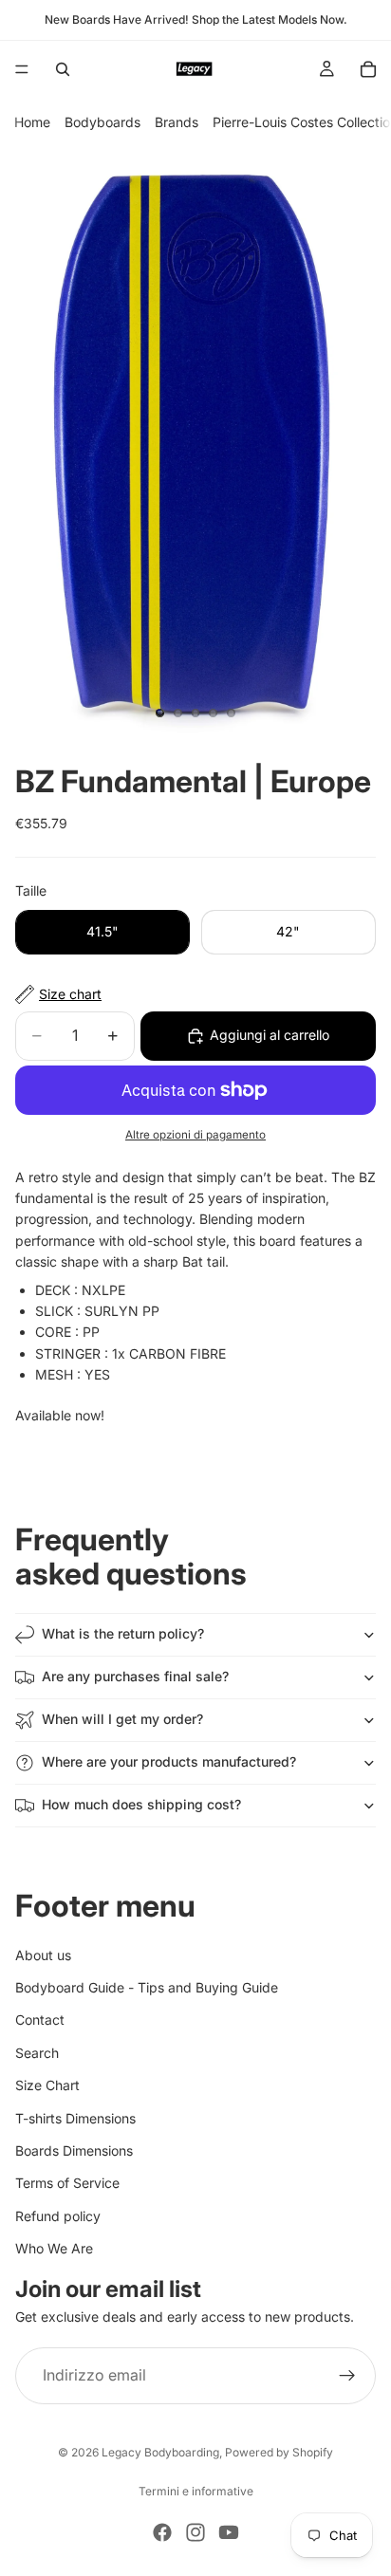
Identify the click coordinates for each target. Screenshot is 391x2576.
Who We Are (54, 2249)
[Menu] (22, 69)
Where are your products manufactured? (169, 1761)
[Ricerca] (63, 69)
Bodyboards (102, 122)
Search (37, 2053)
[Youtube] (229, 2532)
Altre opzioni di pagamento (195, 1135)
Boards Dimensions (74, 2150)
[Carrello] (368, 69)
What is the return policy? (123, 1633)
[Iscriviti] (347, 2376)
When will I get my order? (122, 1719)
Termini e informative (196, 2491)
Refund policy (58, 2216)
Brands (177, 122)
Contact (40, 2020)
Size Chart (47, 2086)
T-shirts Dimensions (75, 2118)
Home (32, 122)
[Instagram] (195, 2532)
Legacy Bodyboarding (160, 2452)
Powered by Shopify (279, 2452)
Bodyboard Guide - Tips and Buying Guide (147, 1987)
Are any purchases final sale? (135, 1676)
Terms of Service (67, 2184)
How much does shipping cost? (141, 1804)
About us (43, 1955)
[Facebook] (162, 2532)
